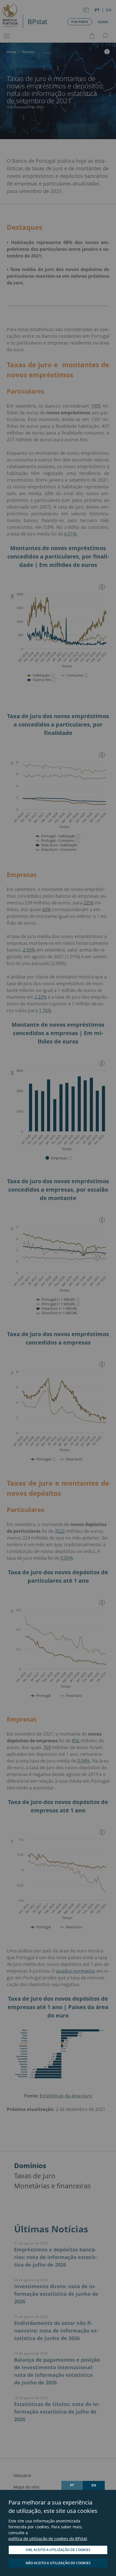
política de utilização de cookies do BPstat (48, 2539)
